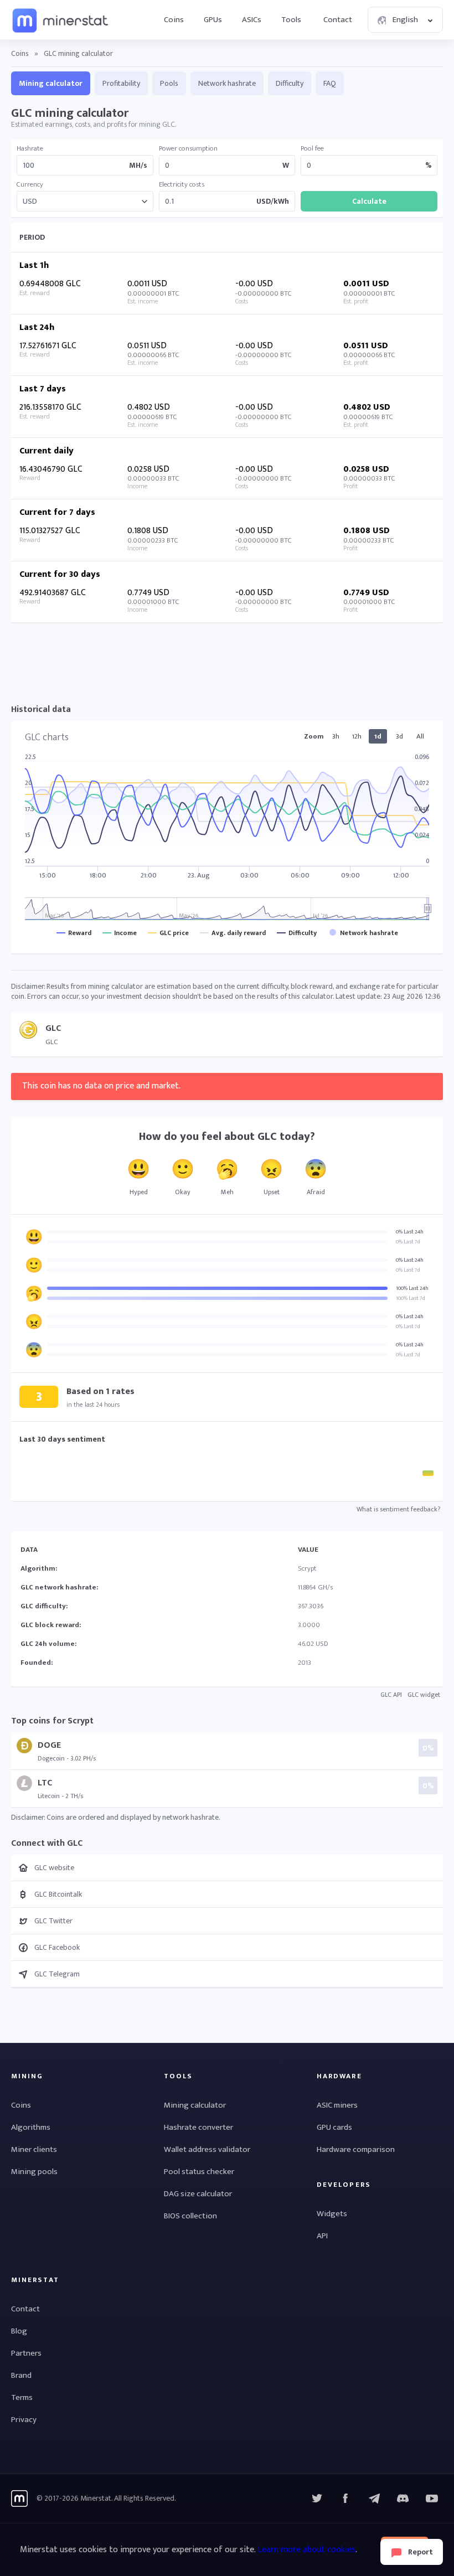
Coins (174, 20)
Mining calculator (51, 83)
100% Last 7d (411, 1298)
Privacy (24, 2420)
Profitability (121, 83)
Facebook (345, 2498)
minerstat (61, 20)
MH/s (138, 166)
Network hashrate (227, 83)
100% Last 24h (412, 1288)
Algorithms (31, 2127)
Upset (272, 1192)
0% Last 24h (410, 1232)
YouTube (403, 2498)
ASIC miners (337, 2105)
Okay (183, 1192)
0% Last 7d (408, 1242)
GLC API (391, 1695)
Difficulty (290, 83)
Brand (21, 2375)
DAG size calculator (198, 2194)
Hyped (139, 1192)
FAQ (330, 83)
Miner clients (34, 2149)
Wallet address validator (207, 2149)
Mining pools (34, 2172)
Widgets (332, 2214)
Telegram (374, 2498)
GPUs (213, 20)
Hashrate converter (198, 2127)
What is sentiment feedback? (398, 1509)
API (322, 2236)
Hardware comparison (356, 2149)
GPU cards (334, 2127)
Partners (26, 2353)
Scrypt (307, 1568)
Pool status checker (199, 2172)
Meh (227, 1192)
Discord (432, 2498)
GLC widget (424, 1695)
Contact (338, 20)
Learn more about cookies (306, 2550)
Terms (22, 2397)
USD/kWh (273, 202)
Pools (169, 83)
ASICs (252, 20)
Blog (19, 2331)
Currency (30, 185)
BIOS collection (190, 2216)
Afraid (316, 1192)
